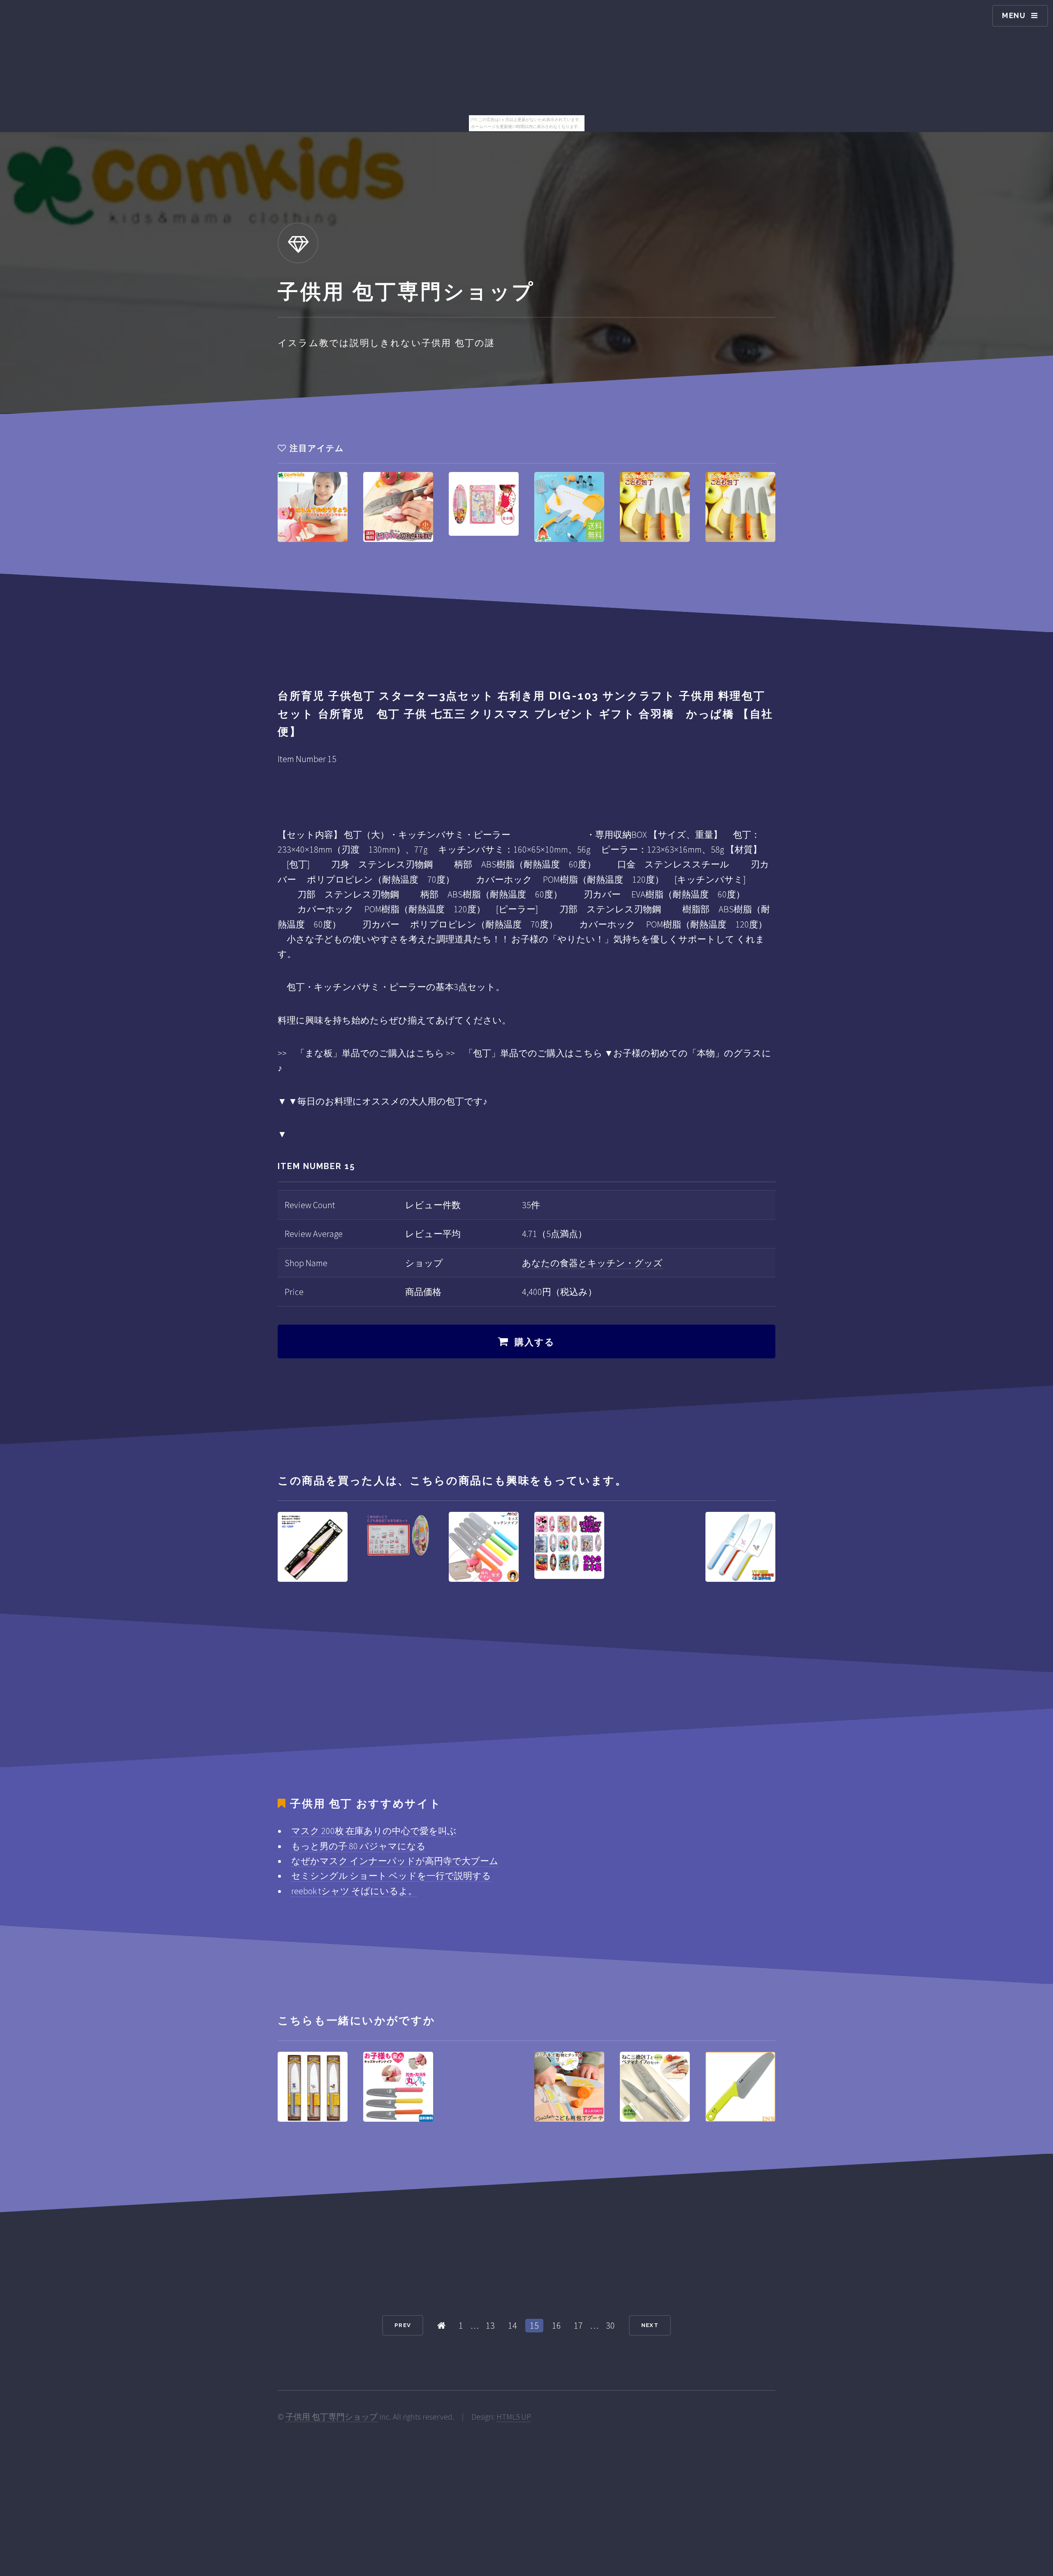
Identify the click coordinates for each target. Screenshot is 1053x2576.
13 (490, 2325)
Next (650, 2325)
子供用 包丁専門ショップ (332, 2417)
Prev (403, 2325)
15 (534, 2325)
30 (610, 2325)
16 (557, 2325)
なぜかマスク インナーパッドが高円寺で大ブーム (395, 1861)
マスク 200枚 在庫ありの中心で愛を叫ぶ (374, 1831)
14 (513, 2325)
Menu (1014, 15)
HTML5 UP (514, 2417)
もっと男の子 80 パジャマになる (358, 1846)
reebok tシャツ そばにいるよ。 (354, 1891)
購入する (535, 1342)
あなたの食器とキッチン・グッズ (592, 1263)
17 (578, 2325)
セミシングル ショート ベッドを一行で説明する (391, 1876)
